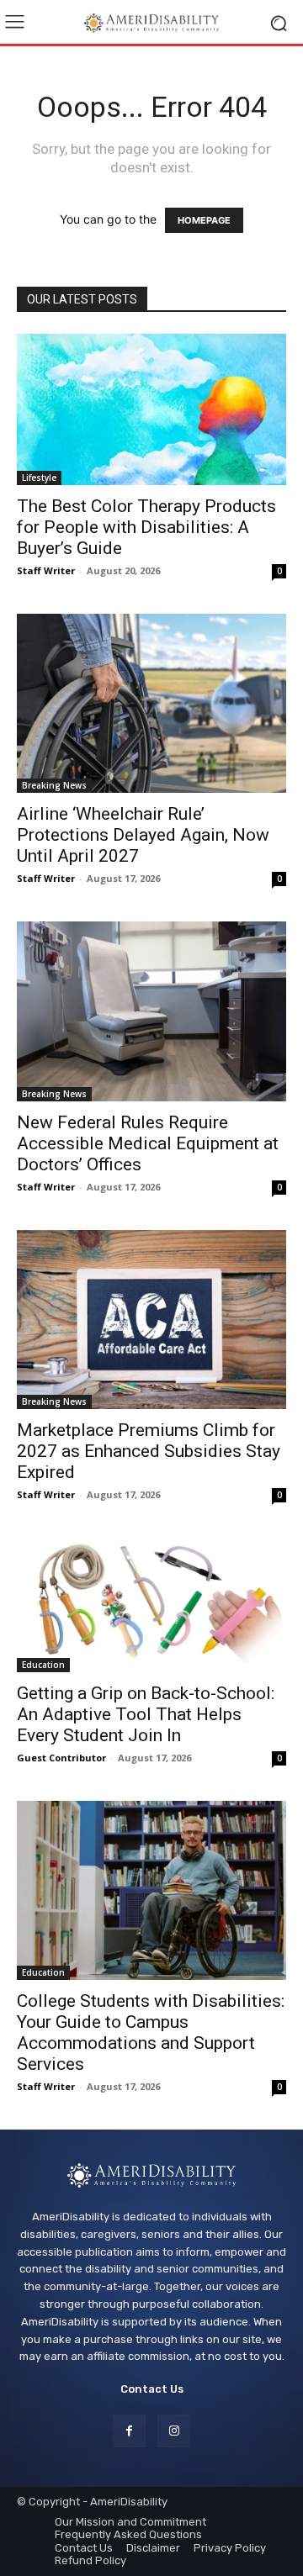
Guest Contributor (61, 1758)
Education (43, 1665)
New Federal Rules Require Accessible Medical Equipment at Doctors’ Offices (148, 1143)
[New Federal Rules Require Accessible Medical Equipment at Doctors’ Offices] (151, 1011)
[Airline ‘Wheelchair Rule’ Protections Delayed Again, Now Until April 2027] (151, 703)
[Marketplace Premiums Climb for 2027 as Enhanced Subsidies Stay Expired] (151, 1320)
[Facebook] (129, 2431)
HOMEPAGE (204, 220)
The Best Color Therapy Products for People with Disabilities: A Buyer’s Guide (146, 527)
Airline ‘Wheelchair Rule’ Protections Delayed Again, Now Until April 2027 (143, 835)
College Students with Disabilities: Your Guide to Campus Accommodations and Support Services (151, 2032)
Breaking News (54, 785)
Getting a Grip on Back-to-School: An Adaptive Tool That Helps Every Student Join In (146, 1714)
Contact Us (152, 2389)
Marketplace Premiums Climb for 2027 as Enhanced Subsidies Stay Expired (149, 1451)
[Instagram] (174, 2431)
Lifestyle (39, 478)
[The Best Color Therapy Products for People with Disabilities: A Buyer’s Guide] (151, 409)
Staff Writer (46, 570)
